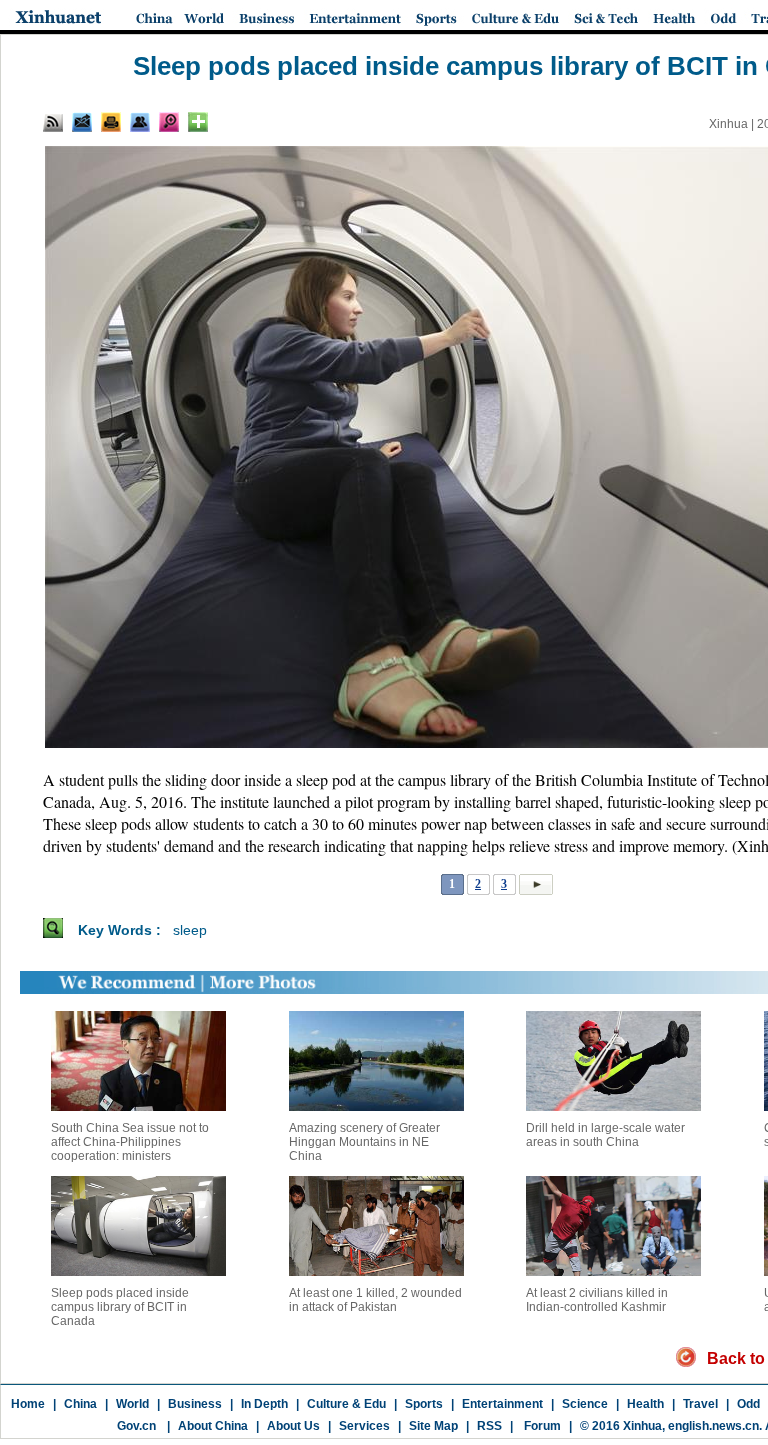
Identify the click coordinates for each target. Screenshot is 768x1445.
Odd (748, 1404)
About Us (293, 1426)
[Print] (111, 122)
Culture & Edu (346, 1404)
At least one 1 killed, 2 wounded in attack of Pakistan (375, 1300)
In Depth (264, 1404)
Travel (700, 1404)
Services (364, 1426)
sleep (190, 930)
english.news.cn (713, 1426)
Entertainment (502, 1404)
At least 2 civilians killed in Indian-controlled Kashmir (597, 1300)
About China (213, 1426)
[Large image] (169, 122)
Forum (541, 1426)
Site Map (433, 1426)
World (132, 1404)
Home (28, 1404)
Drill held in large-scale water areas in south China (605, 1135)
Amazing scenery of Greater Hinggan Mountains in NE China (364, 1142)
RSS (489, 1426)
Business (195, 1404)
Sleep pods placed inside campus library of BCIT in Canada (120, 1307)
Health (645, 1404)
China (80, 1404)
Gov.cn (136, 1426)
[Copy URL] (140, 122)
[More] (198, 122)
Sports (424, 1404)
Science (585, 1404)
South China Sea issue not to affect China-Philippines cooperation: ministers (130, 1142)
